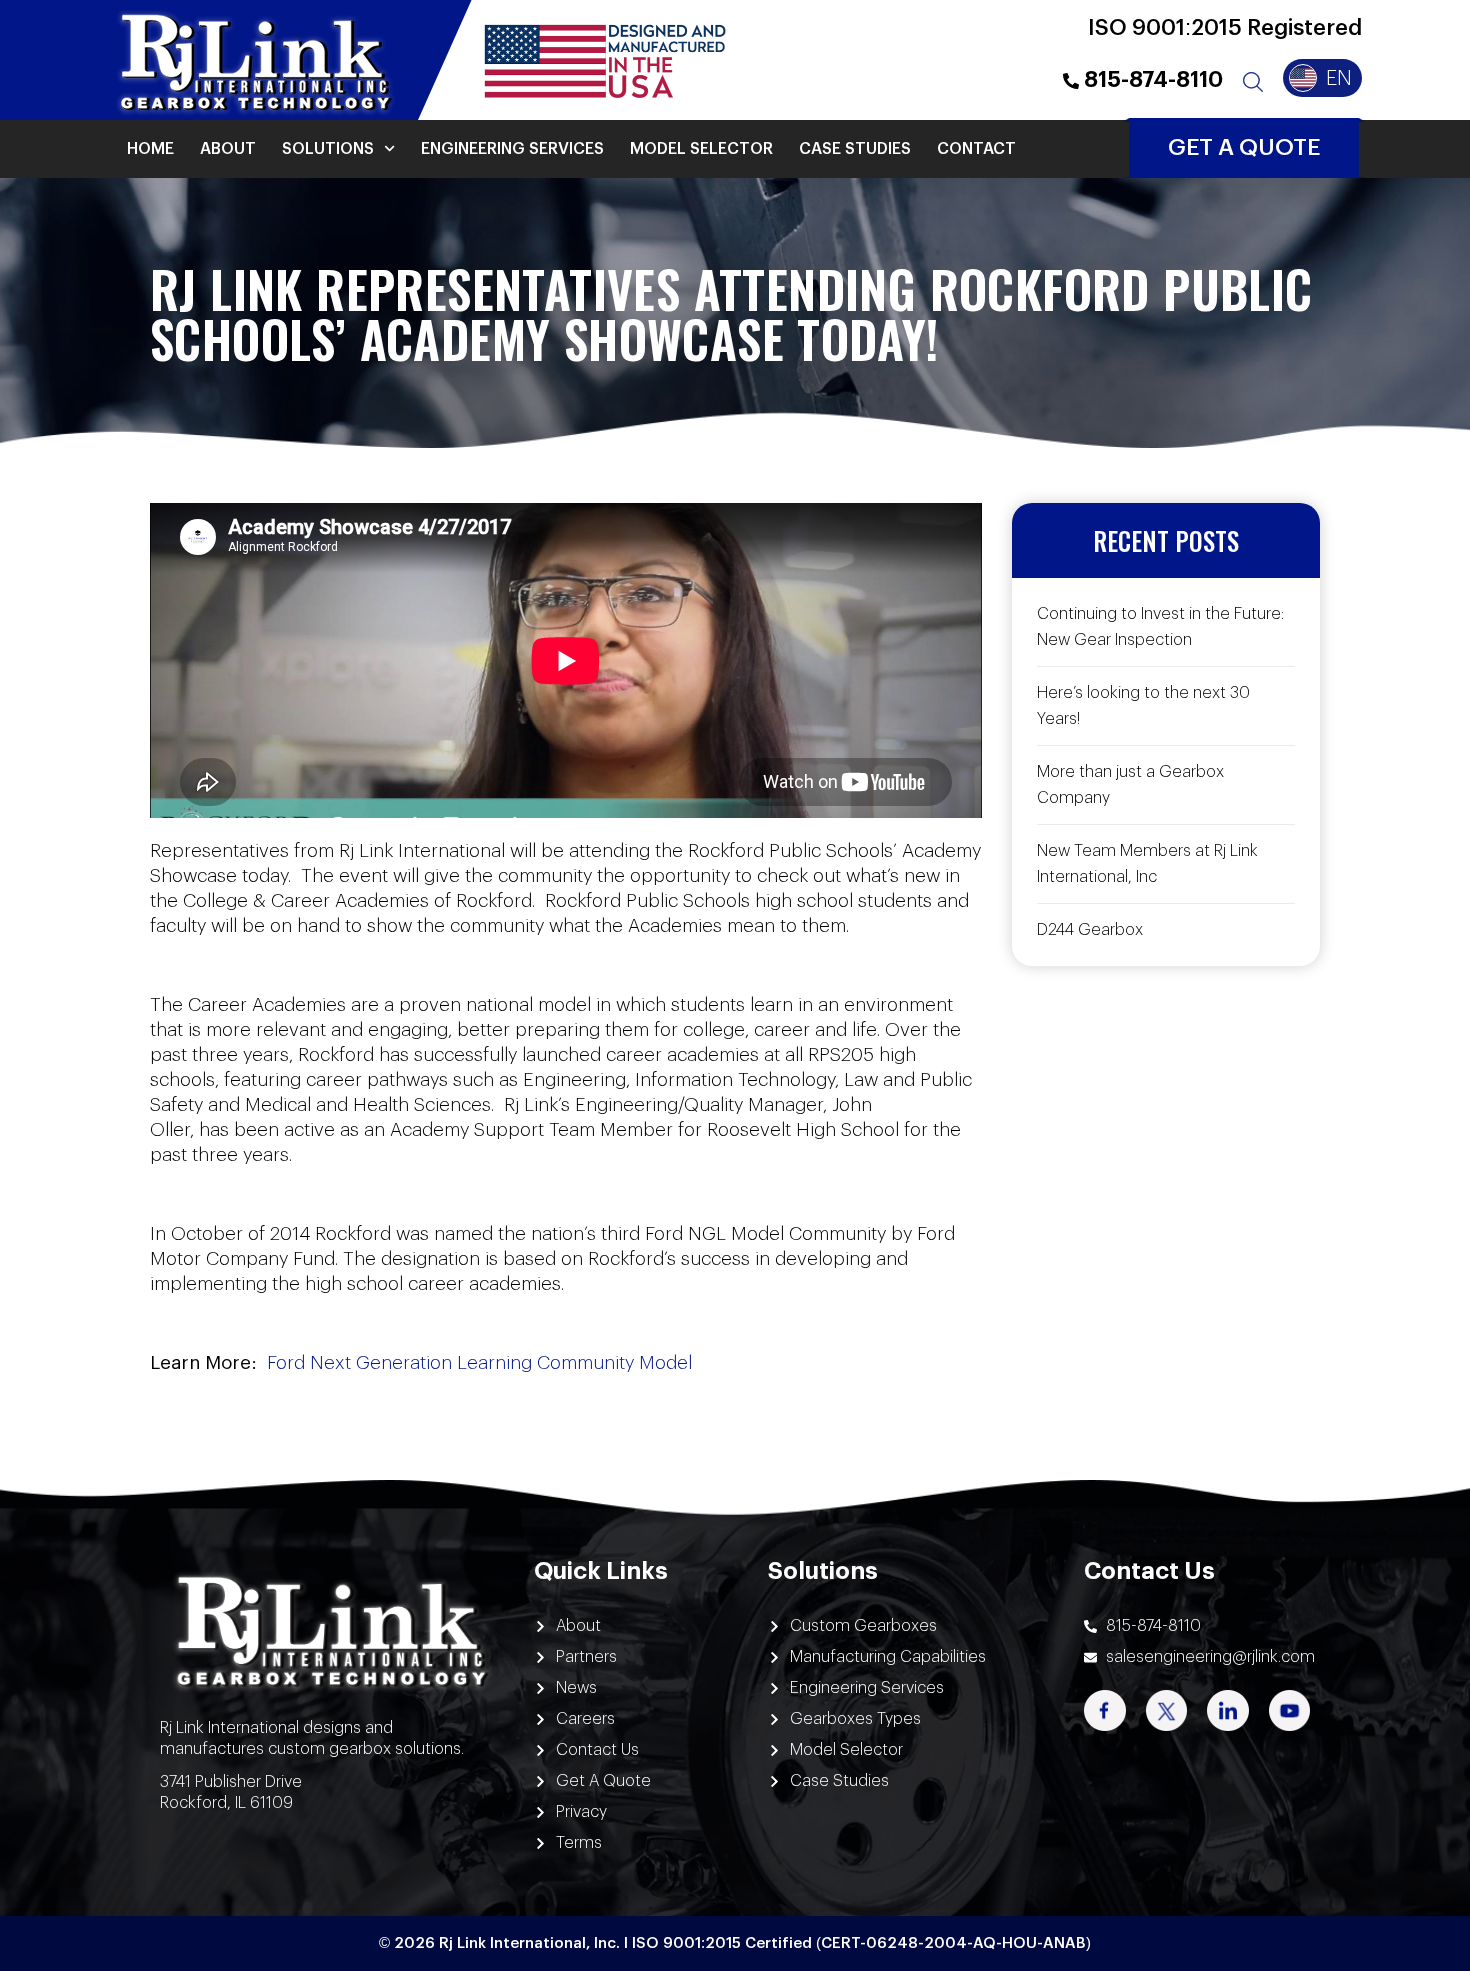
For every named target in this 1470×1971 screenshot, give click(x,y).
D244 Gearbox (1090, 930)
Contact (976, 149)
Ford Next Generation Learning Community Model (479, 1363)
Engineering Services (512, 149)
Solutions (328, 149)
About (228, 149)
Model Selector (701, 149)
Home (150, 149)
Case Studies (855, 149)
